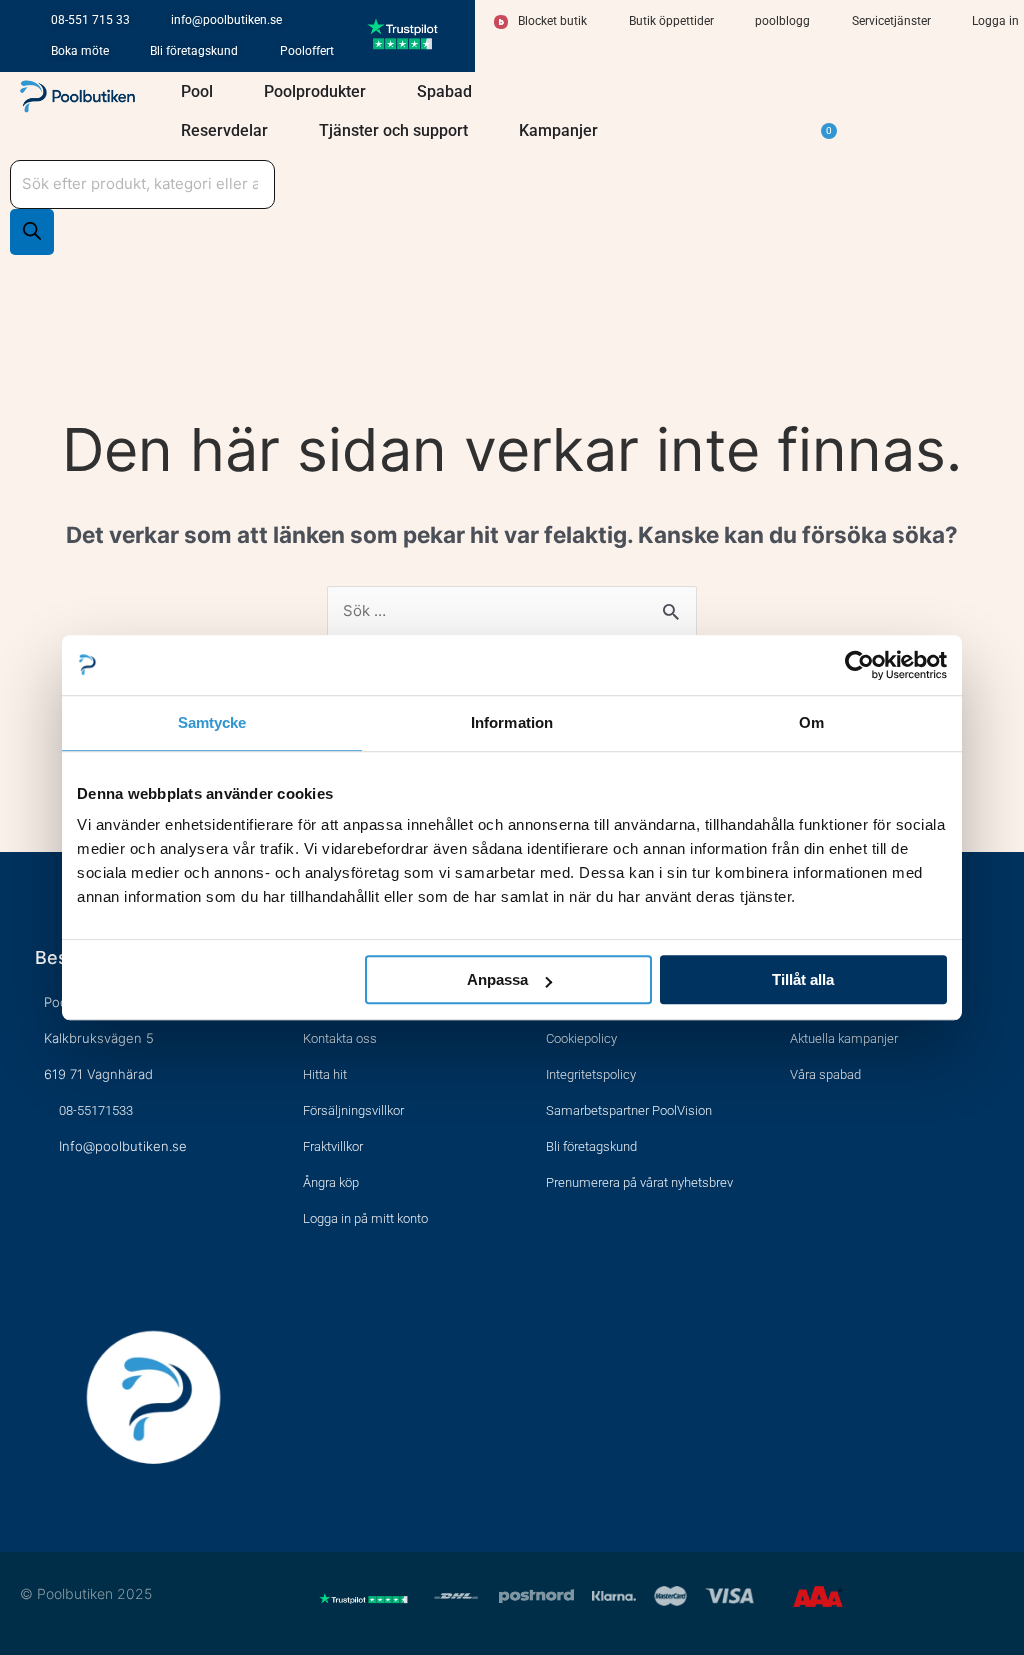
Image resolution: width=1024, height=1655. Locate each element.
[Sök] (32, 232)
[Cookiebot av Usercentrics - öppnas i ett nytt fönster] (859, 665)
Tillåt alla (803, 979)
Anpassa (497, 979)
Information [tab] (512, 722)
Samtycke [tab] (212, 722)
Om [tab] (811, 722)
